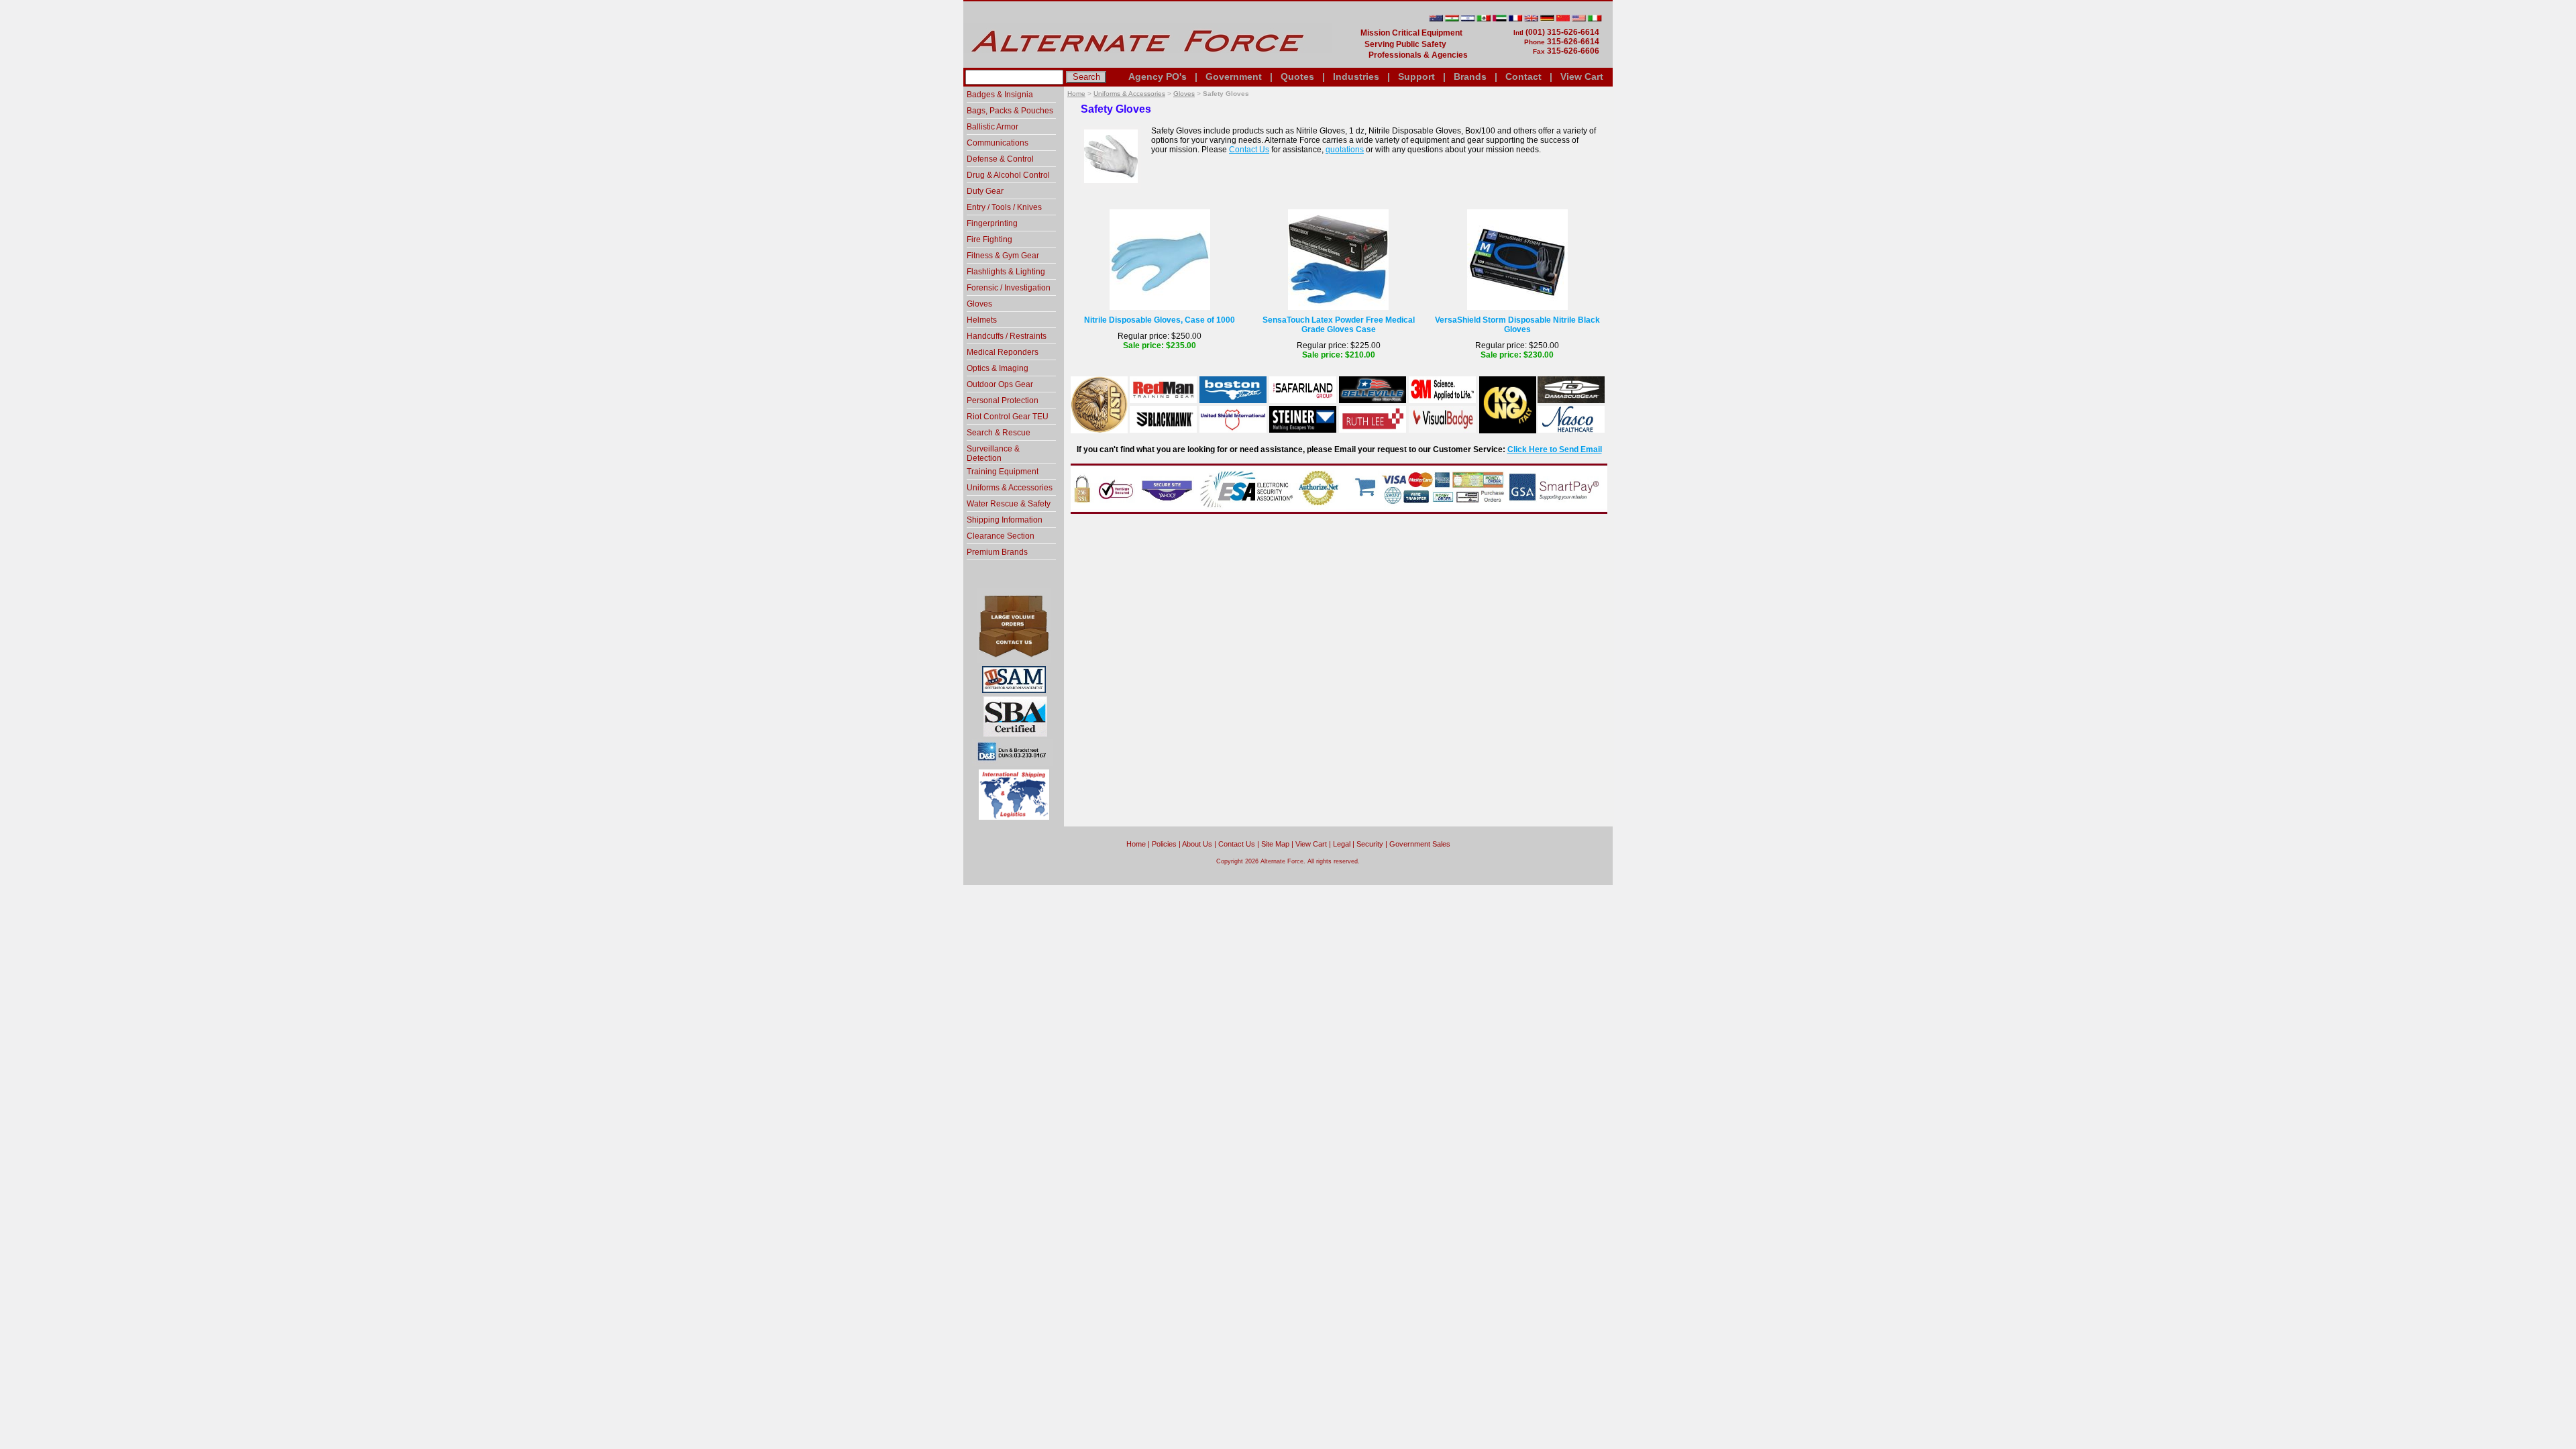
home (1136, 844)
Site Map (1275, 844)
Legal (1342, 844)
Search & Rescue (999, 433)
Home (1076, 94)
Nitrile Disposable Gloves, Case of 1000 (1160, 320)
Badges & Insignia (1000, 95)
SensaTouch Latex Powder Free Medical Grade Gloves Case (1339, 325)
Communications (998, 143)
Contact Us (1249, 150)
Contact (1523, 76)
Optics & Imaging (998, 368)
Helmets (982, 320)
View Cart (1582, 76)
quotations (1345, 150)
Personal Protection (1003, 400)
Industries (1356, 76)
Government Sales (1420, 844)
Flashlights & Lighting (1006, 272)
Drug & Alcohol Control (1008, 175)
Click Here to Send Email (1555, 449)
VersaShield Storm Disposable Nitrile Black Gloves (1517, 325)
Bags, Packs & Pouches (1010, 111)
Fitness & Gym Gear (1003, 256)
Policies (1164, 844)
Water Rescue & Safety (1009, 504)
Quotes (1297, 76)
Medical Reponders (1003, 352)
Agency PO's (1158, 76)
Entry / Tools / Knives (1004, 207)
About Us (1197, 844)
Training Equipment (1003, 472)
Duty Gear (985, 191)
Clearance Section (1001, 536)
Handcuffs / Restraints (1007, 336)
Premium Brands (997, 552)
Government (1234, 76)
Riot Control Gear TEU (1008, 417)
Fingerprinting (992, 223)
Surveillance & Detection (993, 453)
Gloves (1184, 94)
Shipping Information (1005, 520)
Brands (1470, 76)
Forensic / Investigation (1009, 288)
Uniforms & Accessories (1129, 94)
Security (1370, 844)
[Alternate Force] (1148, 62)
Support (1416, 76)
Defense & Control (1000, 159)
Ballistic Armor (992, 127)
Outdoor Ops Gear (1000, 384)
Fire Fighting (989, 239)
